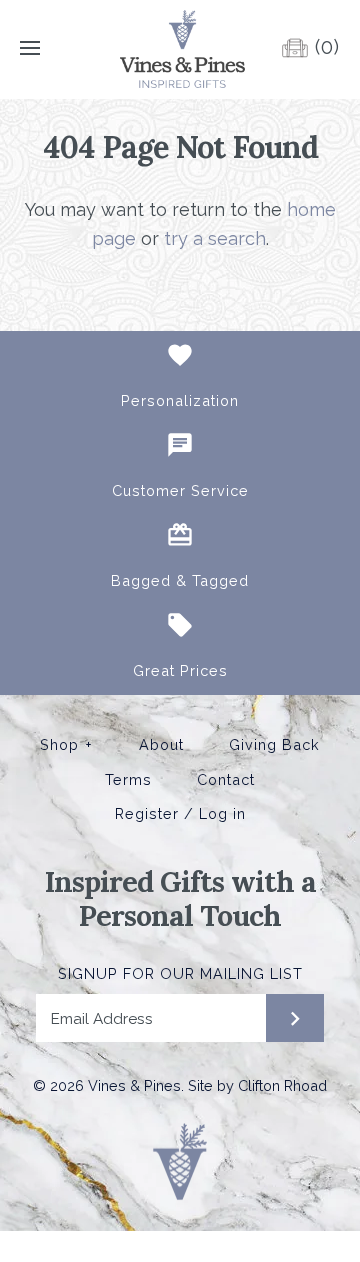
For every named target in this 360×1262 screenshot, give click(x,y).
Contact (226, 780)
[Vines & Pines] (180, 49)
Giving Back (274, 745)
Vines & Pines (134, 1085)
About (161, 745)
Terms (128, 780)
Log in (222, 814)
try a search (215, 238)
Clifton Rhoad (282, 1085)
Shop (66, 745)
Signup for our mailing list (180, 973)
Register (147, 814)
